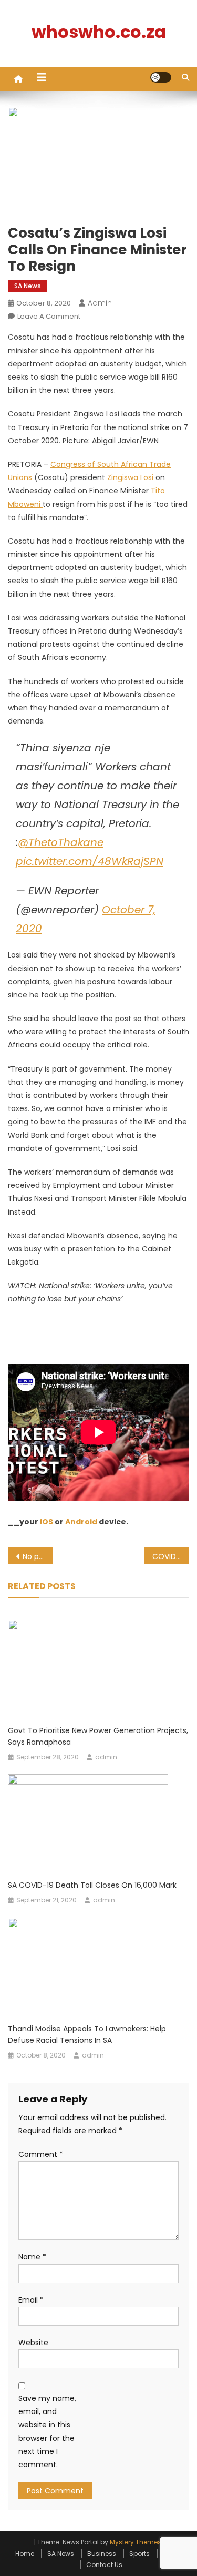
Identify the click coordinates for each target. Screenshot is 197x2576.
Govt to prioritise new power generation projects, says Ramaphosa (98, 1736)
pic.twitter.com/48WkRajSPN (90, 861)
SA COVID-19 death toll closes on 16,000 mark (92, 1885)
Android (82, 1522)
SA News (28, 286)
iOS (47, 1522)
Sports (139, 2554)
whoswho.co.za (99, 32)
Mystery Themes (136, 2542)
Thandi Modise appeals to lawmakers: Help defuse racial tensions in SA (87, 2034)
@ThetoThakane (61, 842)
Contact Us (104, 2565)
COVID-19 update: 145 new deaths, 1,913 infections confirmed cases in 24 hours (171, 1556)
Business (102, 2554)
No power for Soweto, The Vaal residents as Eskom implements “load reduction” (38, 1556)
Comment (41, 2154)
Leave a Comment (49, 316)
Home (25, 2554)
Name (32, 2257)
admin (100, 303)
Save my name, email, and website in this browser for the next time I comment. (47, 2431)
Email (31, 2300)
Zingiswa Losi (130, 477)
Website (33, 2343)
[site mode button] (161, 77)
